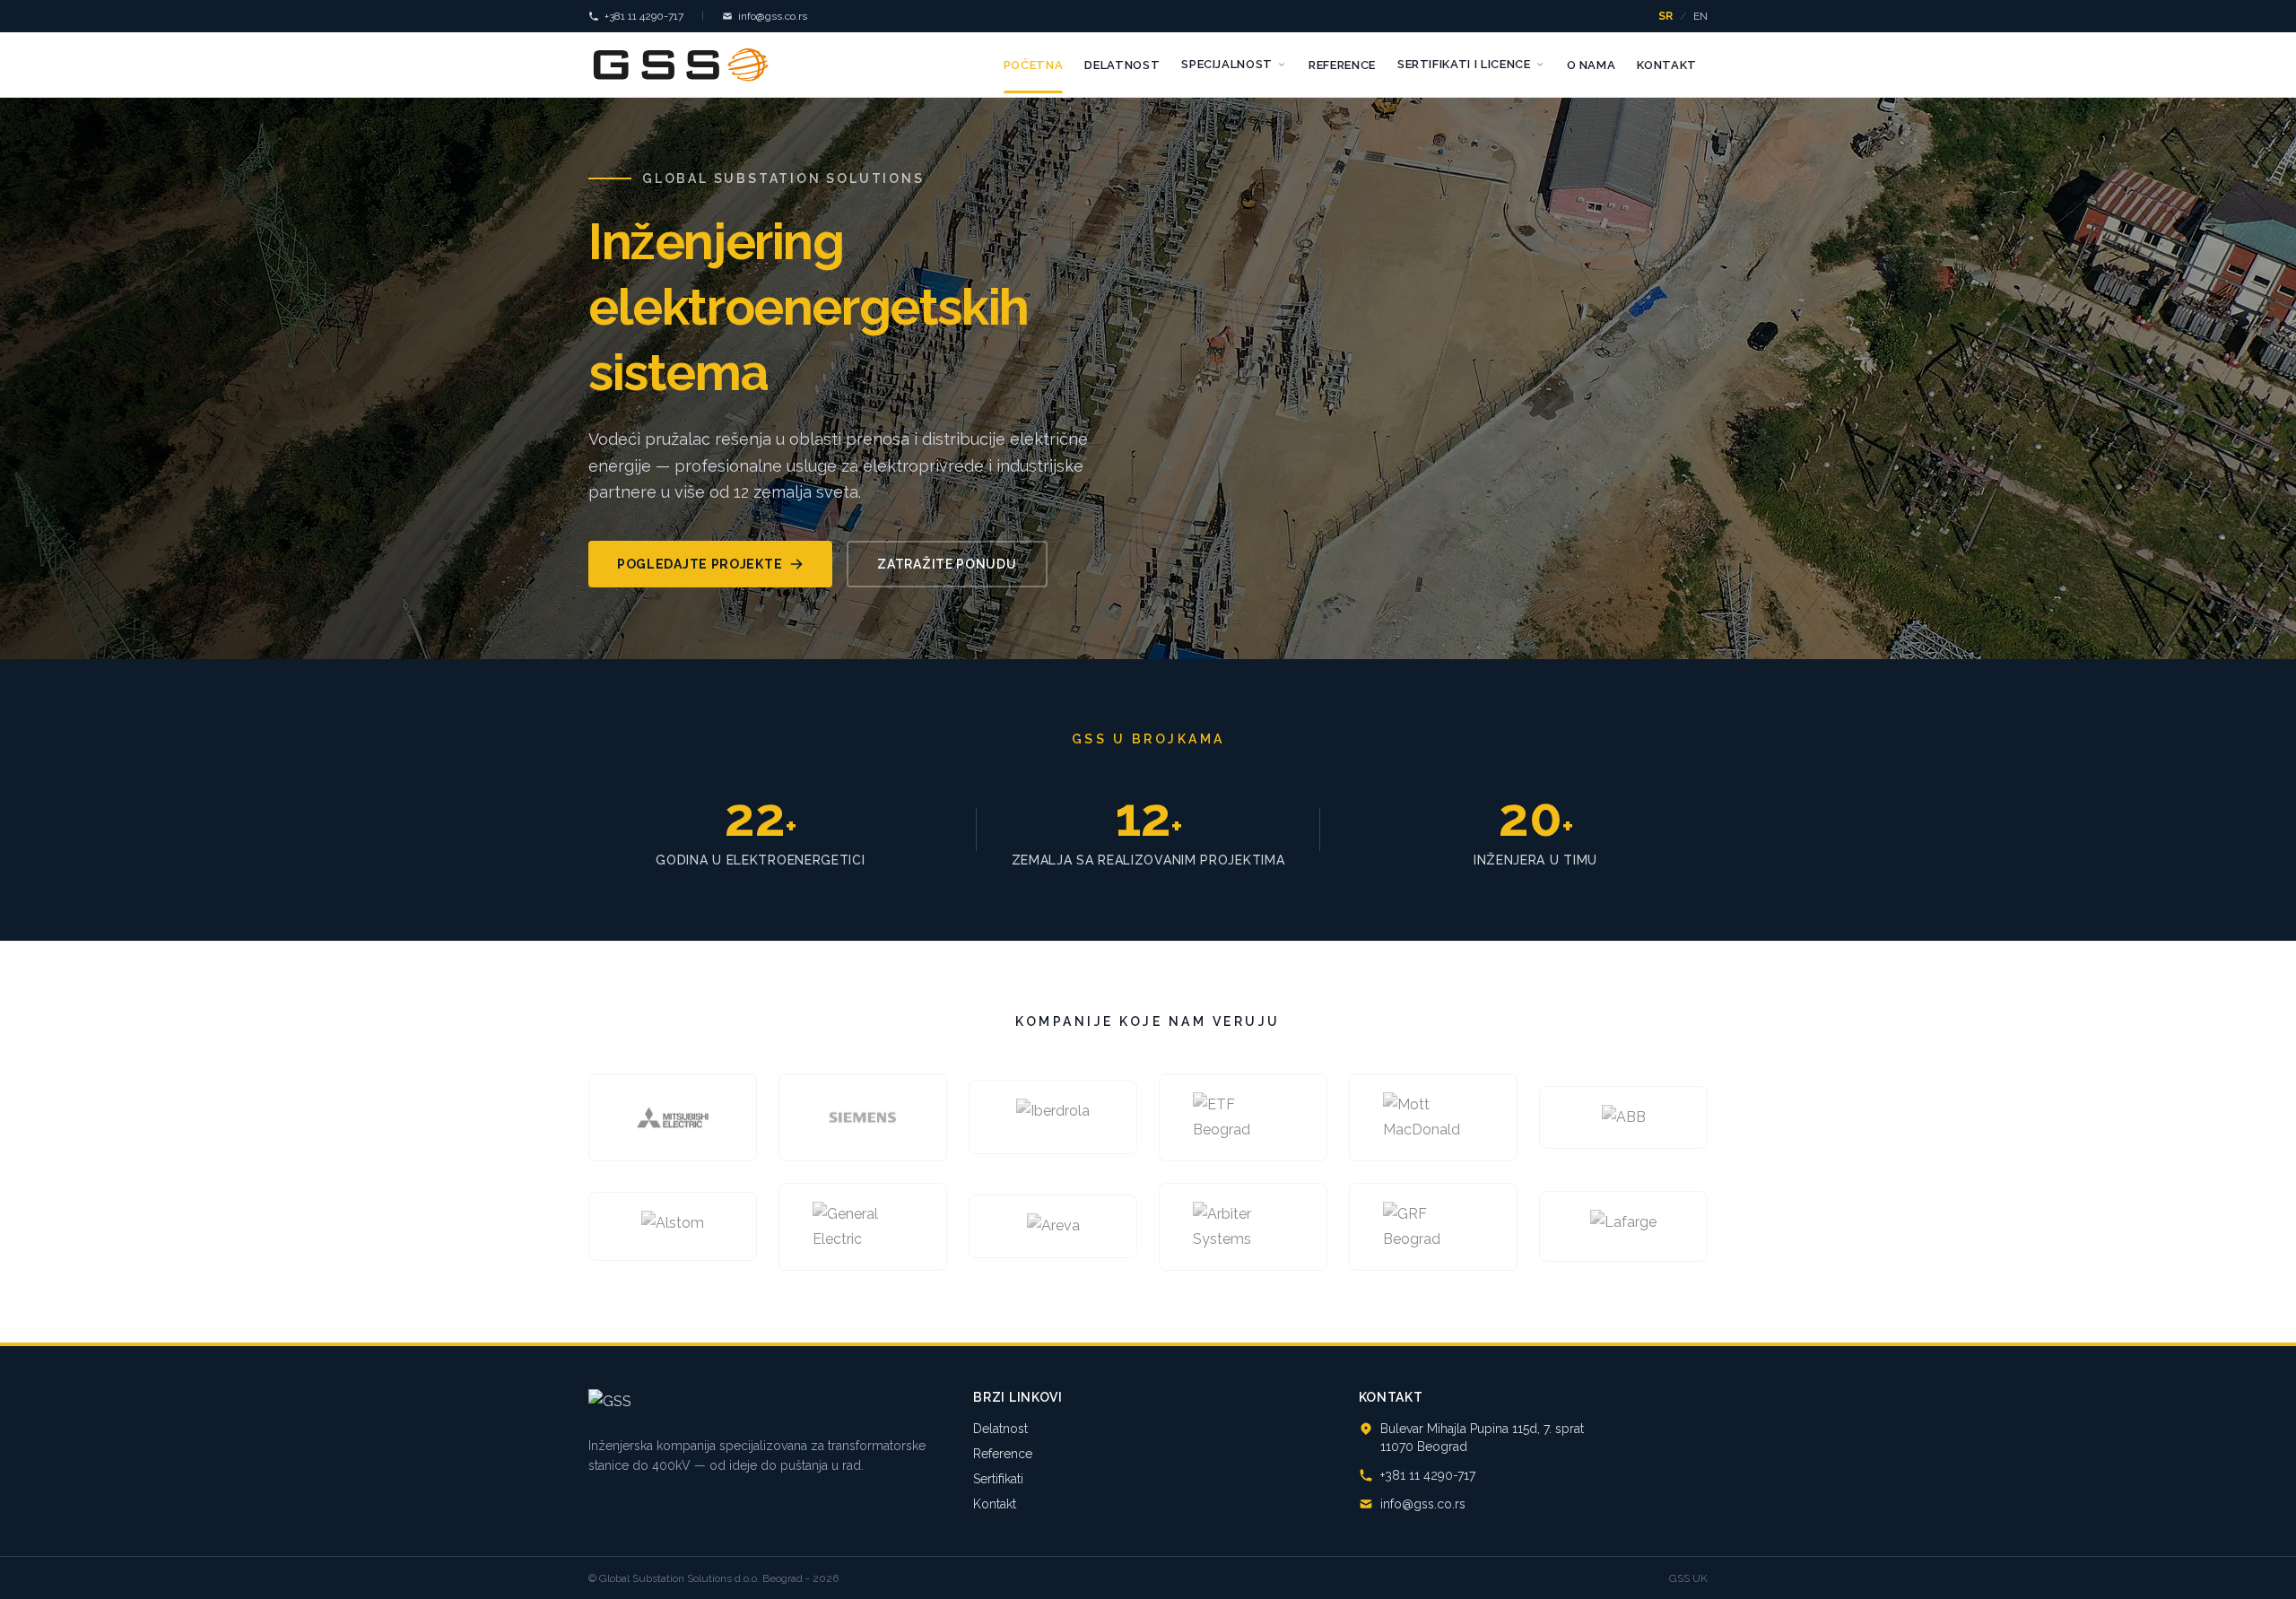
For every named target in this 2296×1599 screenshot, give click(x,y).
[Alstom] (673, 1226)
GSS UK (1688, 1578)
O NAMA (1592, 65)
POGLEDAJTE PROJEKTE (700, 564)
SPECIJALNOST (1227, 64)
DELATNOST (1122, 65)
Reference (1003, 1454)
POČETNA (1034, 65)
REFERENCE (1342, 65)
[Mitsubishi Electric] (673, 1117)
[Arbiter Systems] (1243, 1227)
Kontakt (995, 1504)
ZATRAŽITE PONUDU (947, 564)
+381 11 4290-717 (644, 16)
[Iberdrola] (1053, 1117)
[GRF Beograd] (1433, 1227)
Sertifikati (998, 1479)
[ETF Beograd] (1243, 1117)
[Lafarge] (1623, 1226)
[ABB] (1623, 1117)
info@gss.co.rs (773, 16)
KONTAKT (1667, 65)
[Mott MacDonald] (1433, 1117)
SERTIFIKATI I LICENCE (1464, 64)
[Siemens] (863, 1117)
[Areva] (1053, 1227)
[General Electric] (863, 1227)
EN (1700, 16)
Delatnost (1000, 1429)
